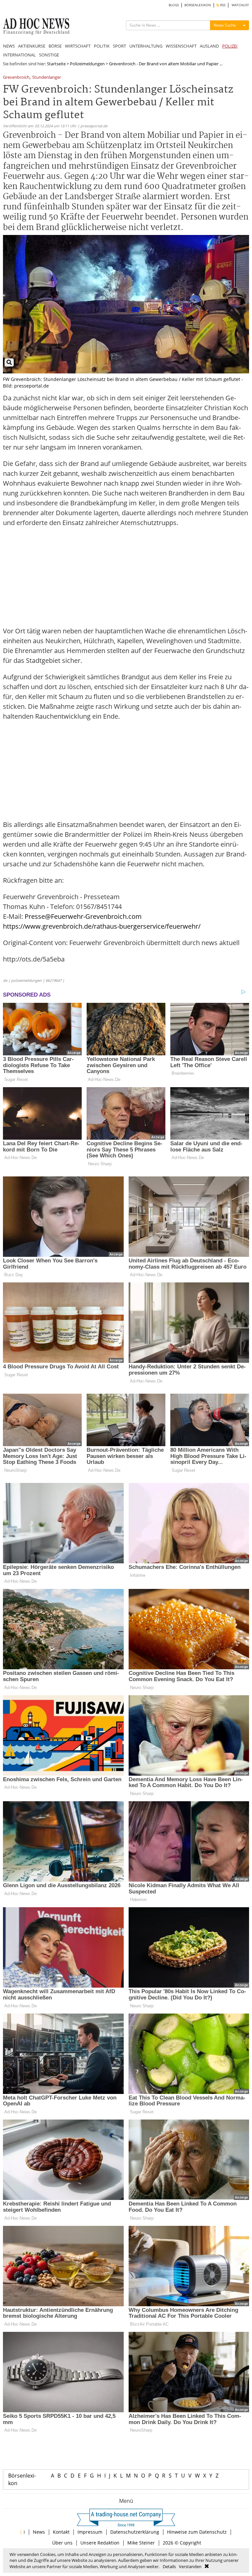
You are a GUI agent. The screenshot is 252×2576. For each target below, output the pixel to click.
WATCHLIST (240, 5)
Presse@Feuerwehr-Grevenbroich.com (83, 916)
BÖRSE (55, 46)
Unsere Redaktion (100, 2543)
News (39, 2532)
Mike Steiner (141, 2543)
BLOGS (174, 5)
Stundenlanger (47, 78)
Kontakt (61, 2532)
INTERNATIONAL (19, 55)
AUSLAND (209, 46)
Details (169, 2566)
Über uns (62, 2543)
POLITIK (102, 46)
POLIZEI (230, 46)
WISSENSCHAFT (181, 46)
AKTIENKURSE (32, 46)
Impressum (90, 2532)
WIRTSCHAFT (78, 46)
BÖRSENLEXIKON (198, 5)
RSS (222, 5)
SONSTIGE (49, 55)
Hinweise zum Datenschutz (197, 2532)
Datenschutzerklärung (135, 2532)
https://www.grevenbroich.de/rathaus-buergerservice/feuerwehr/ (102, 926)
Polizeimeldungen (87, 64)
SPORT (119, 46)
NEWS (9, 46)
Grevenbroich (16, 78)
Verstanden (190, 2566)
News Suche (225, 25)
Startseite (56, 64)
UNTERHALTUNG (146, 46)
